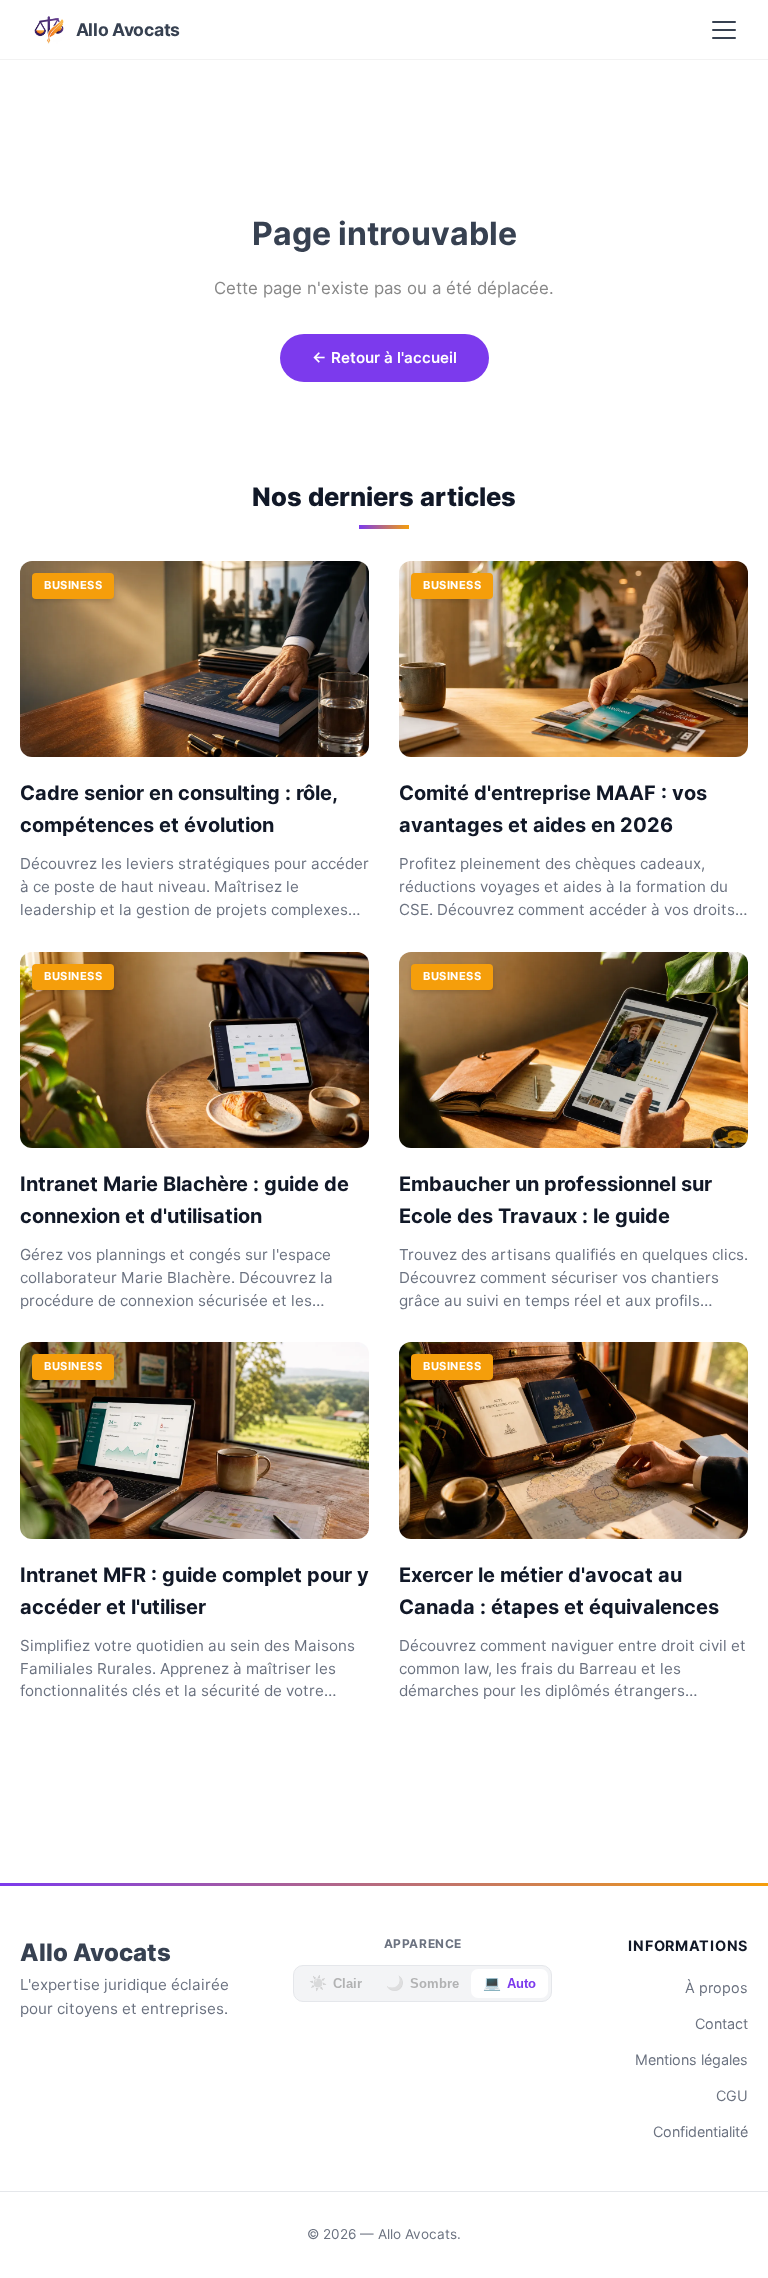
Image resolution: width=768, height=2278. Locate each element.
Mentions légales (691, 2059)
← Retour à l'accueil (384, 357)
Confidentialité (700, 2131)
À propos (716, 1987)
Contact (721, 2023)
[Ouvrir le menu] (724, 30)
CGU (732, 2095)
